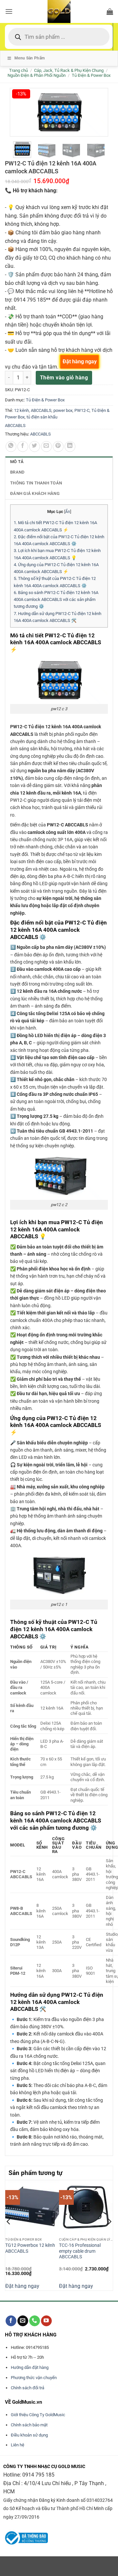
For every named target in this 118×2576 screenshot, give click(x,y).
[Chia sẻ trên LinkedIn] (70, 447)
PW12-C (82, 410)
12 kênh (21, 410)
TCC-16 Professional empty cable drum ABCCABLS (80, 2251)
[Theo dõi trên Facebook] (11, 2321)
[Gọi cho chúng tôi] (35, 2321)
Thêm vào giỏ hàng (64, 378)
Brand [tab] (17, 472)
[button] (9, 11)
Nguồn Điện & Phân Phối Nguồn (37, 75)
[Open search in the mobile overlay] (59, 37)
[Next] (109, 2235)
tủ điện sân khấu (42, 417)
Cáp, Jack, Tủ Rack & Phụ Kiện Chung (69, 70)
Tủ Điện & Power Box (91, 75)
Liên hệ (18, 2445)
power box (63, 410)
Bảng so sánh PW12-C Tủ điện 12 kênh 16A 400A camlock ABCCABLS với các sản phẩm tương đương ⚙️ (56, 600)
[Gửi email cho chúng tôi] (23, 2321)
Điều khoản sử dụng (29, 2435)
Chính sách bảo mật (29, 2425)
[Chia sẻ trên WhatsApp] (11, 447)
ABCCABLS (41, 410)
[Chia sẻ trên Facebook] (23, 447)
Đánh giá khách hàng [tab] (35, 493)
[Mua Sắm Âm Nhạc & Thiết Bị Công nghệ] (59, 11)
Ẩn (68, 512)
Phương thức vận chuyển (34, 2378)
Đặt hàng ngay (22, 2286)
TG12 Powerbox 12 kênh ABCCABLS (30, 2248)
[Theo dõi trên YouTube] (46, 2321)
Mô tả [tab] (17, 462)
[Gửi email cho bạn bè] (46, 447)
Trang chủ (19, 70)
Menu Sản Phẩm (30, 58)
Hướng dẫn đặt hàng (30, 2367)
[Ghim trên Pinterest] (58, 447)
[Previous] (9, 2235)
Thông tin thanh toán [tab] (36, 483)
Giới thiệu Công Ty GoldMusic (38, 2415)
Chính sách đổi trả (28, 2388)
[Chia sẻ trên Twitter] (35, 447)
